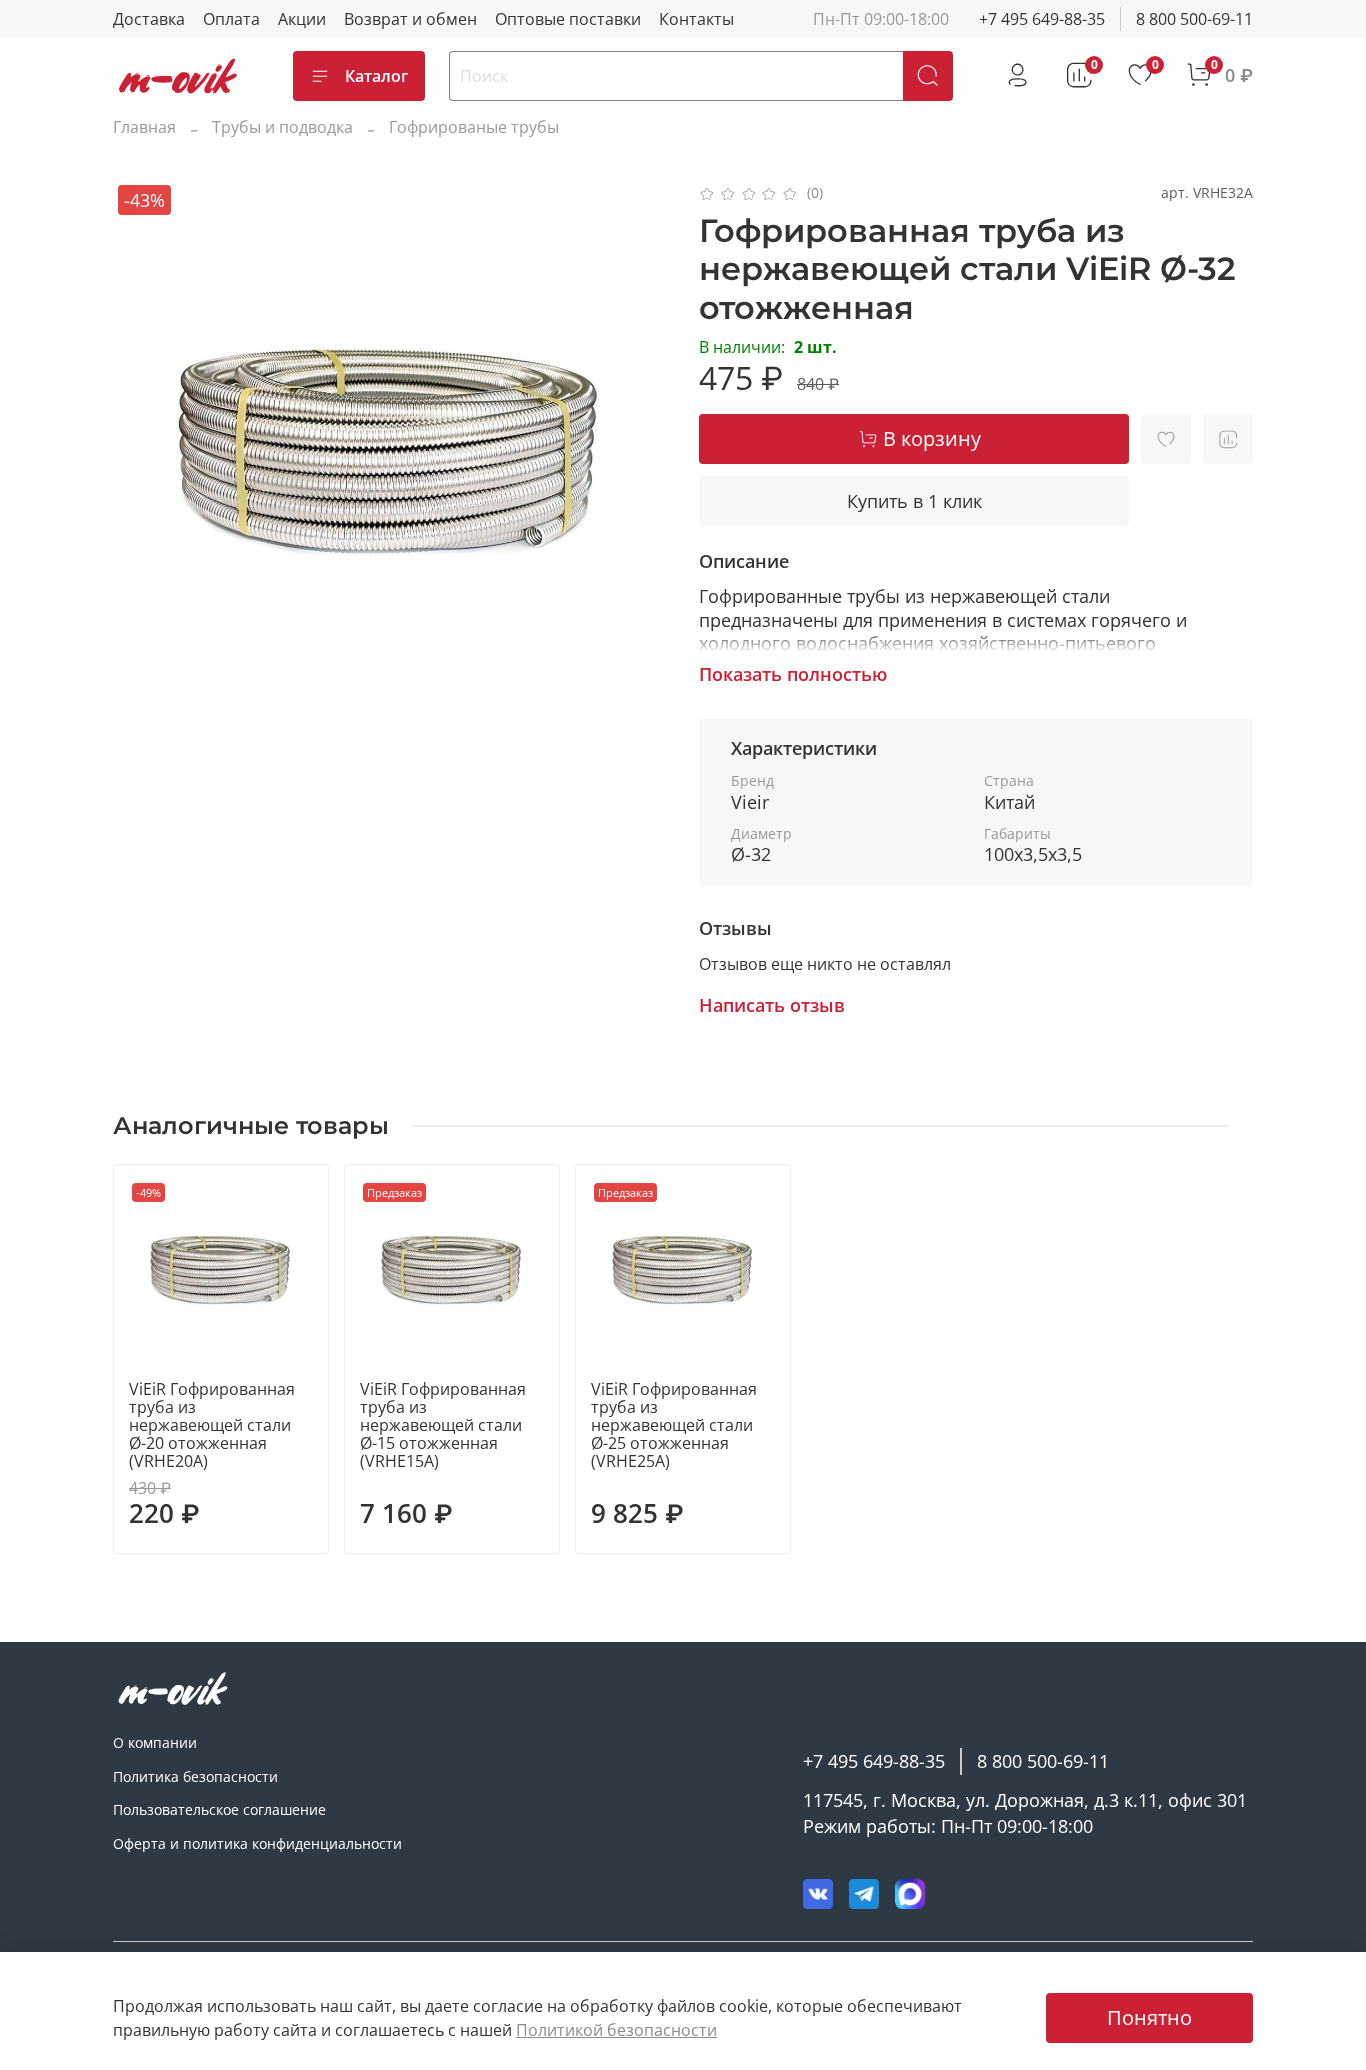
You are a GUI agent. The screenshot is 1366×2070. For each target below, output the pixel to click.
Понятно (1149, 2017)
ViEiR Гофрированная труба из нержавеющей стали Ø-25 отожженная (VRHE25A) (674, 1425)
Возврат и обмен (410, 19)
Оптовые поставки (568, 19)
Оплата (231, 19)
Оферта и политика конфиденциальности (257, 1843)
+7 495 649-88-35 (1042, 19)
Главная (144, 127)
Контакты (696, 19)
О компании (155, 1742)
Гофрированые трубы (474, 127)
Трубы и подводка (282, 127)
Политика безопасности (195, 1776)
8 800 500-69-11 (1194, 19)
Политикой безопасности (616, 2030)
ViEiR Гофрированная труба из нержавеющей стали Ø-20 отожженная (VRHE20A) (212, 1425)
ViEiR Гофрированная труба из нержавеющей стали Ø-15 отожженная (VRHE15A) (443, 1425)
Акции (302, 19)
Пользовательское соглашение (219, 1809)
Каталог (376, 76)
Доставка (149, 19)
